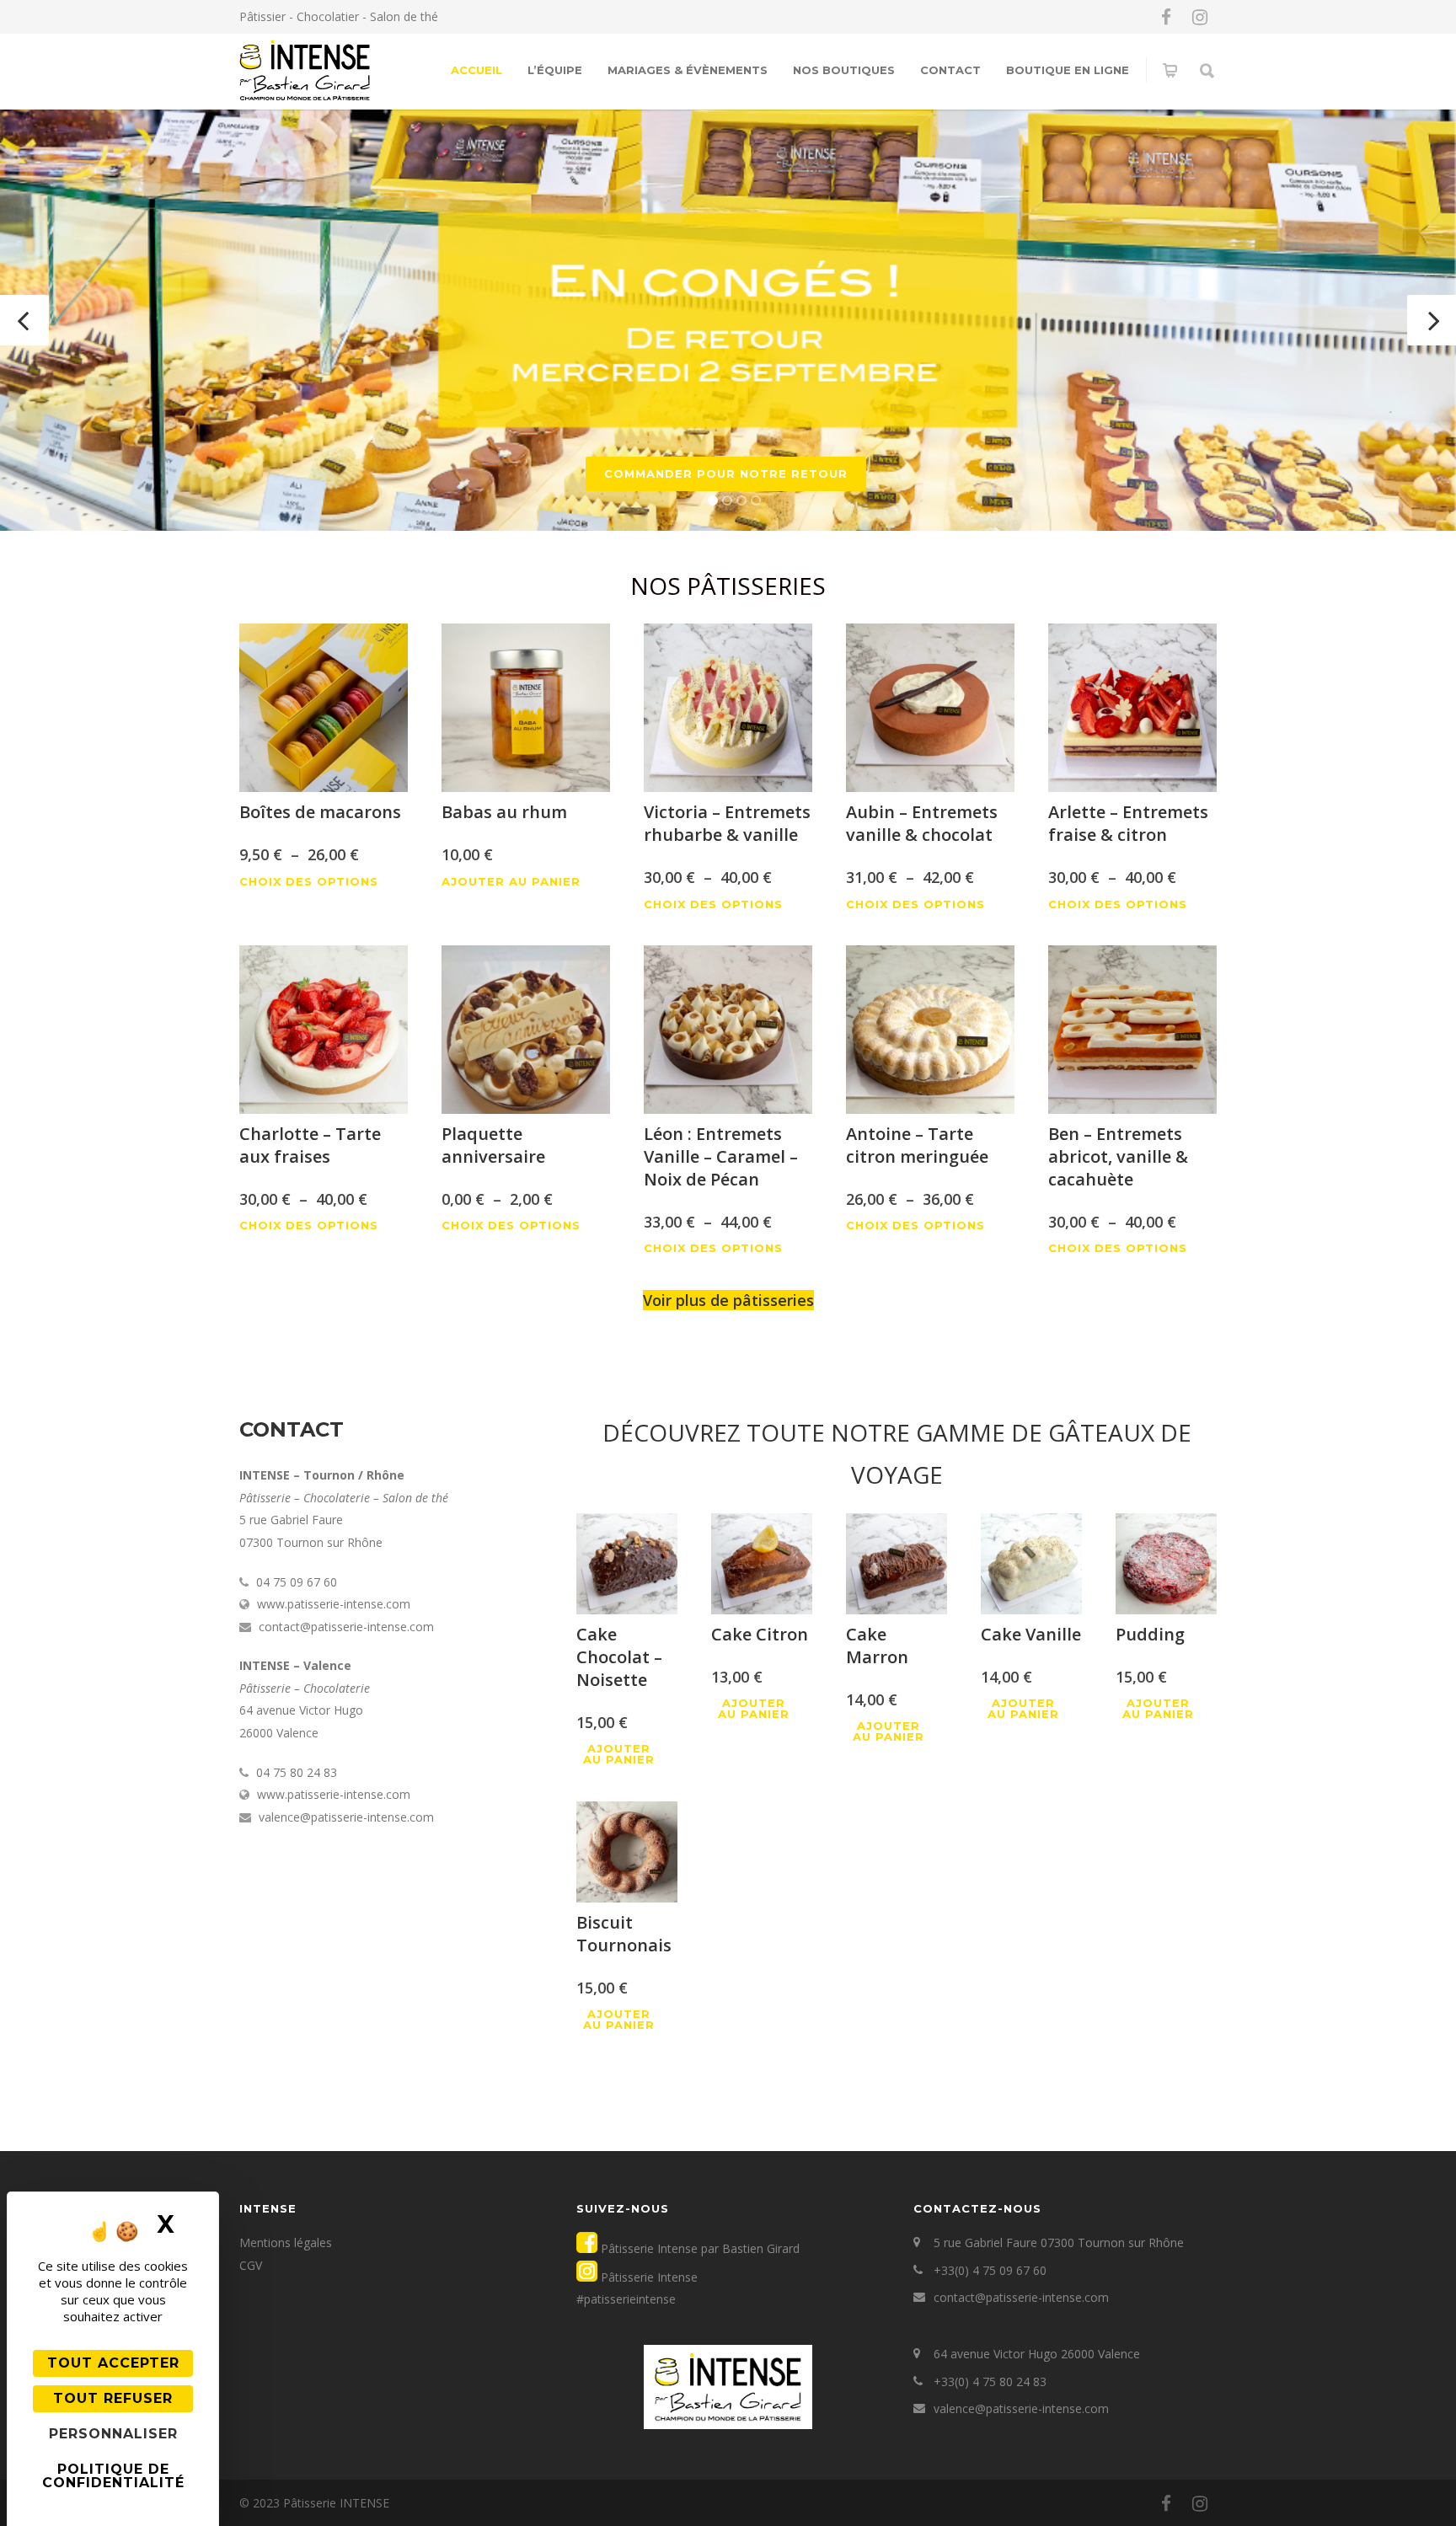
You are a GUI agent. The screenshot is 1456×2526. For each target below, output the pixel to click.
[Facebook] (1166, 17)
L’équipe (555, 70)
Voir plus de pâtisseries (728, 1300)
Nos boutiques (844, 70)
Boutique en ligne (1068, 70)
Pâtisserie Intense (648, 2277)
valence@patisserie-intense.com (1021, 2408)
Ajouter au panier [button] (511, 882)
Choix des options (309, 882)
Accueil (476, 70)
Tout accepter (113, 2363)
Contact (950, 70)
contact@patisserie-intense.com (1021, 2297)
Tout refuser (113, 2398)
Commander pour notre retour (726, 474)
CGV (251, 2265)
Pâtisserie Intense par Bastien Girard (699, 2248)
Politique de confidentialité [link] (113, 2476)
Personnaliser (113, 2434)
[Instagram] (1200, 17)
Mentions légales (286, 2242)
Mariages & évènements (688, 70)
